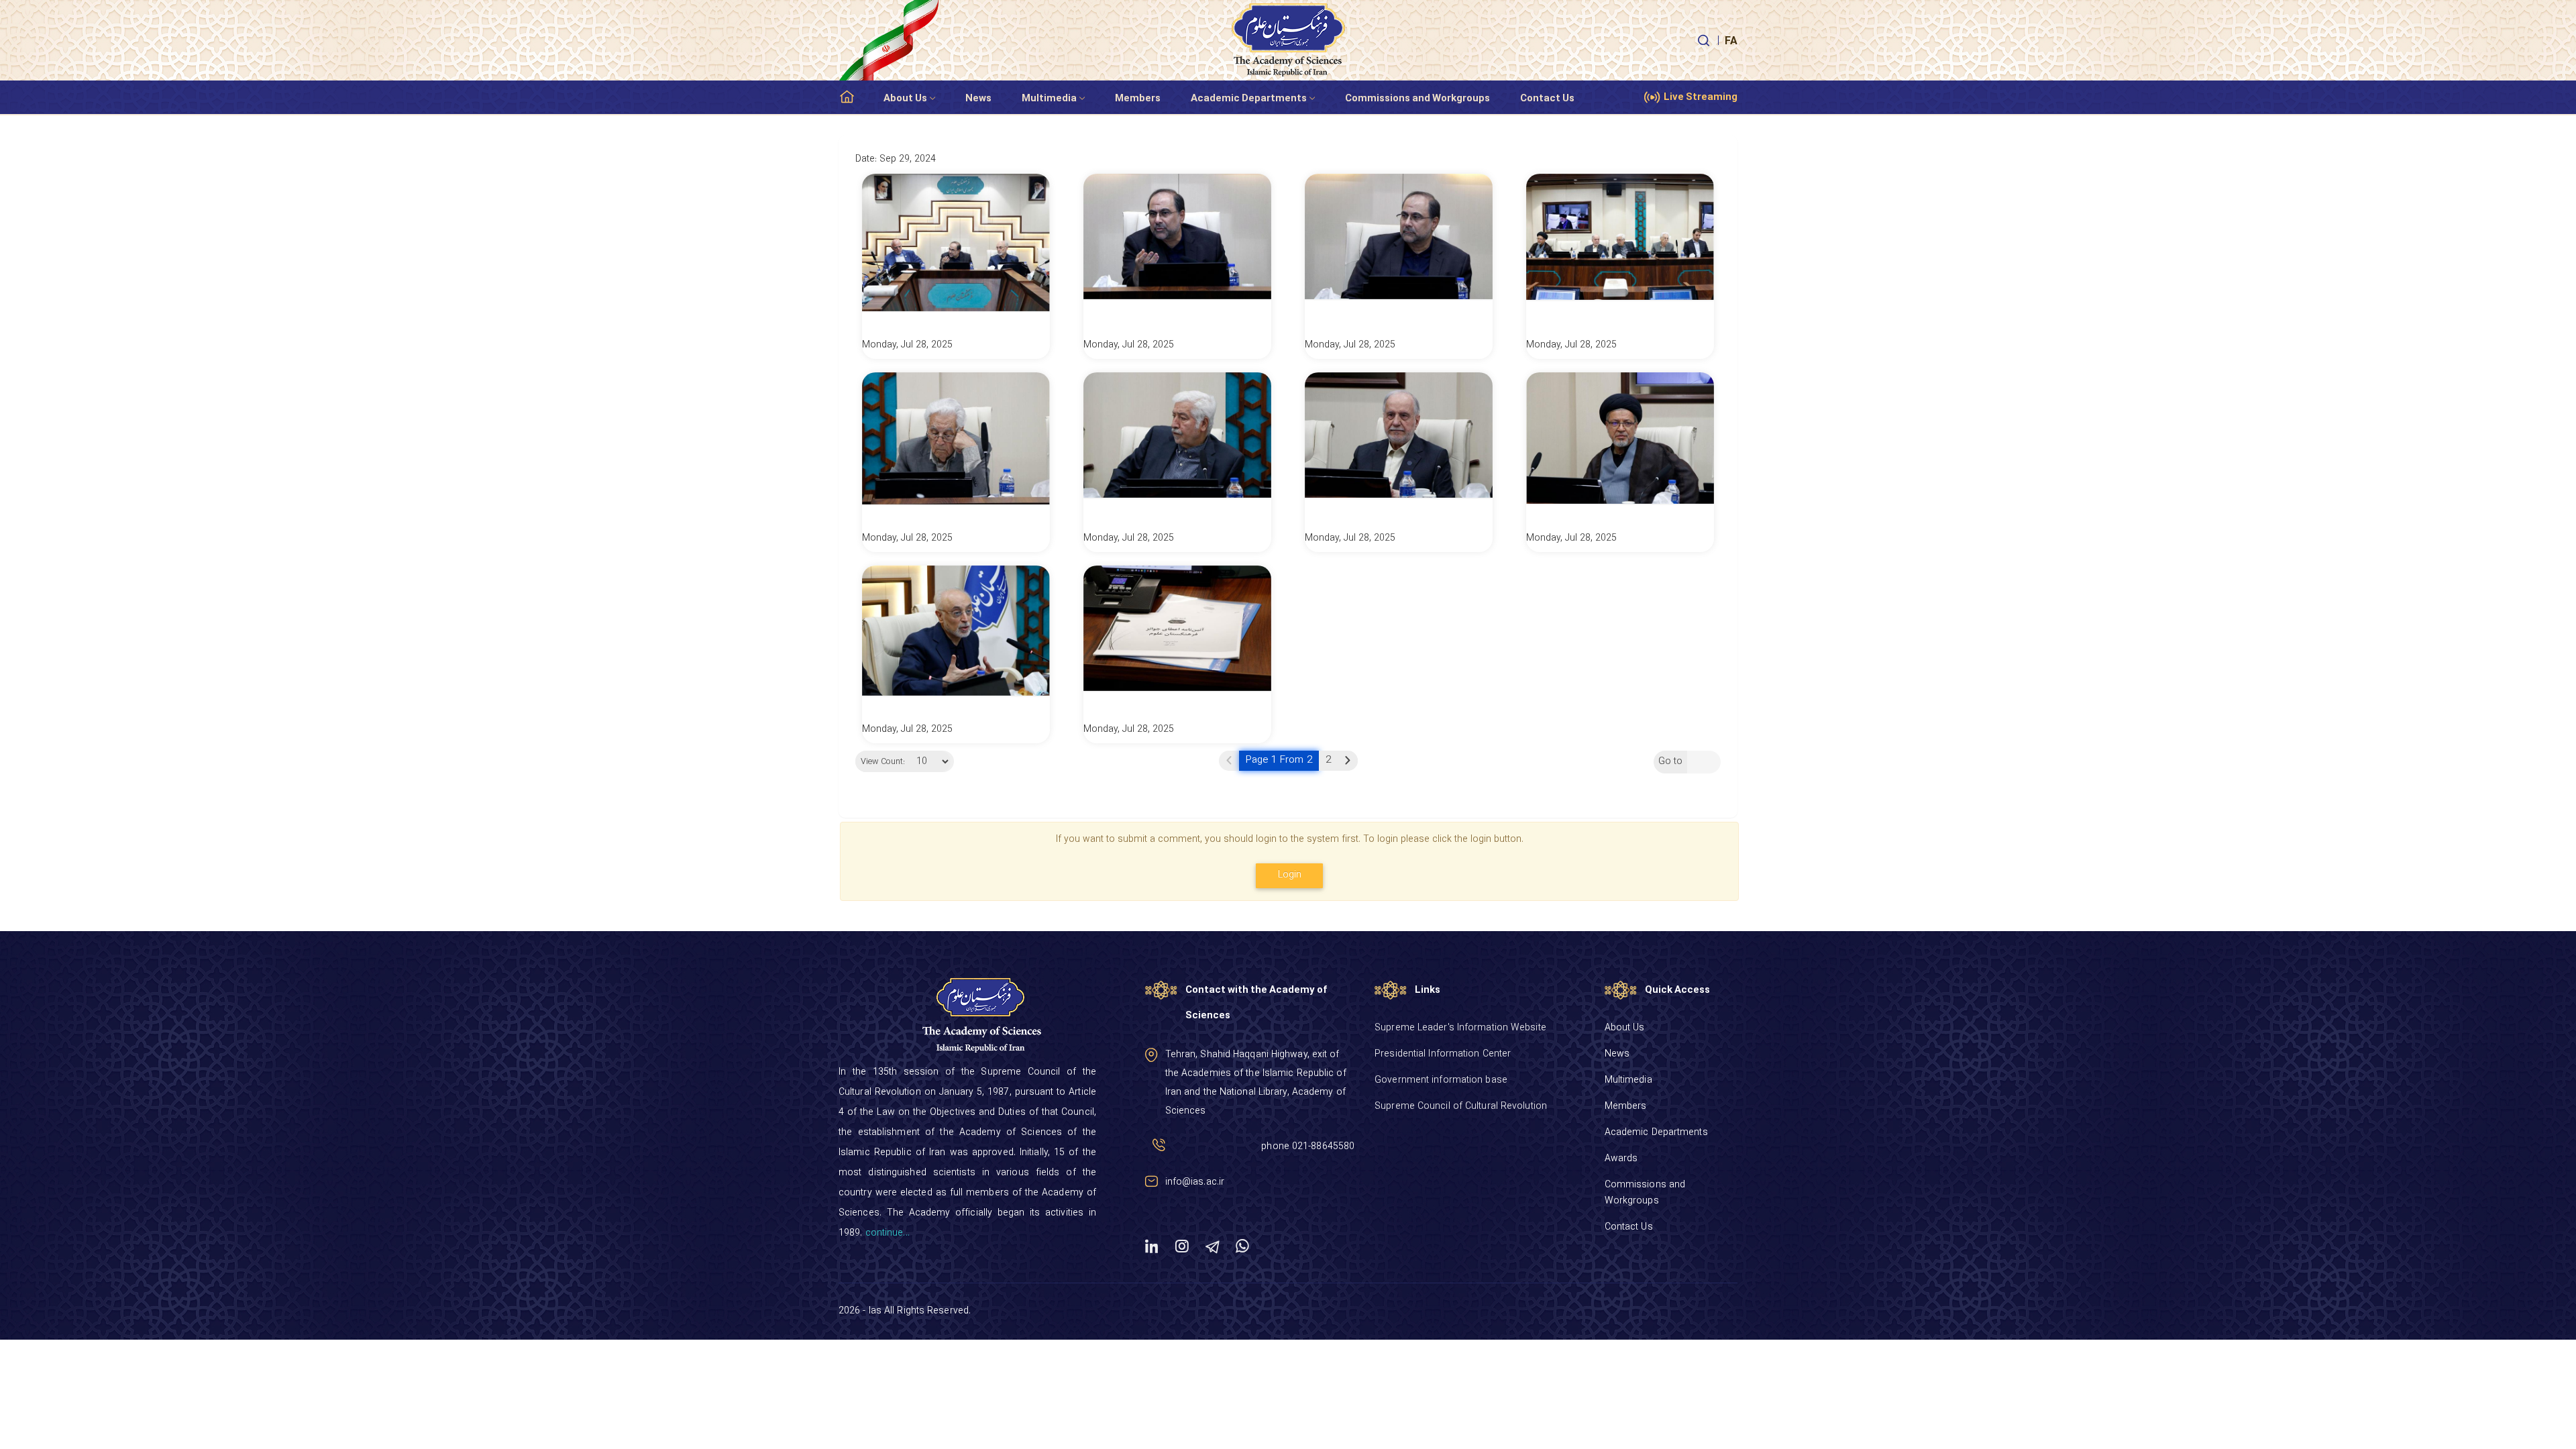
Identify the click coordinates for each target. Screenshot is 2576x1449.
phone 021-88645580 (1308, 1147)
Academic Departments (1249, 99)
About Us (905, 99)
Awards (1621, 1159)
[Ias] (1288, 40)
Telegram (1212, 1246)
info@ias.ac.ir (1195, 1182)
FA (1731, 42)
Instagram (1182, 1246)
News (978, 99)
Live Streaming (1701, 98)
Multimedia (1049, 99)
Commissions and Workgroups (1417, 99)
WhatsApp (1242, 1246)
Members (1138, 99)
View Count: (883, 762)
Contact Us (1547, 99)
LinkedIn (1152, 1246)
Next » (1348, 761)
